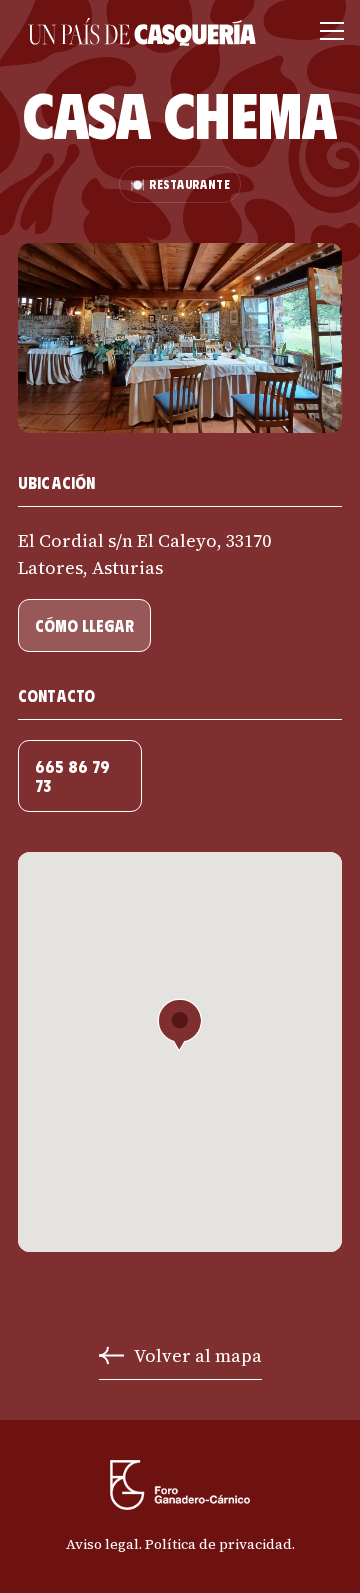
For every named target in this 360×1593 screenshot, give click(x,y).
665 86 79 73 (72, 776)
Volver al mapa (198, 1355)
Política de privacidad (218, 1544)
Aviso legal (102, 1544)
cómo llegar (84, 625)
